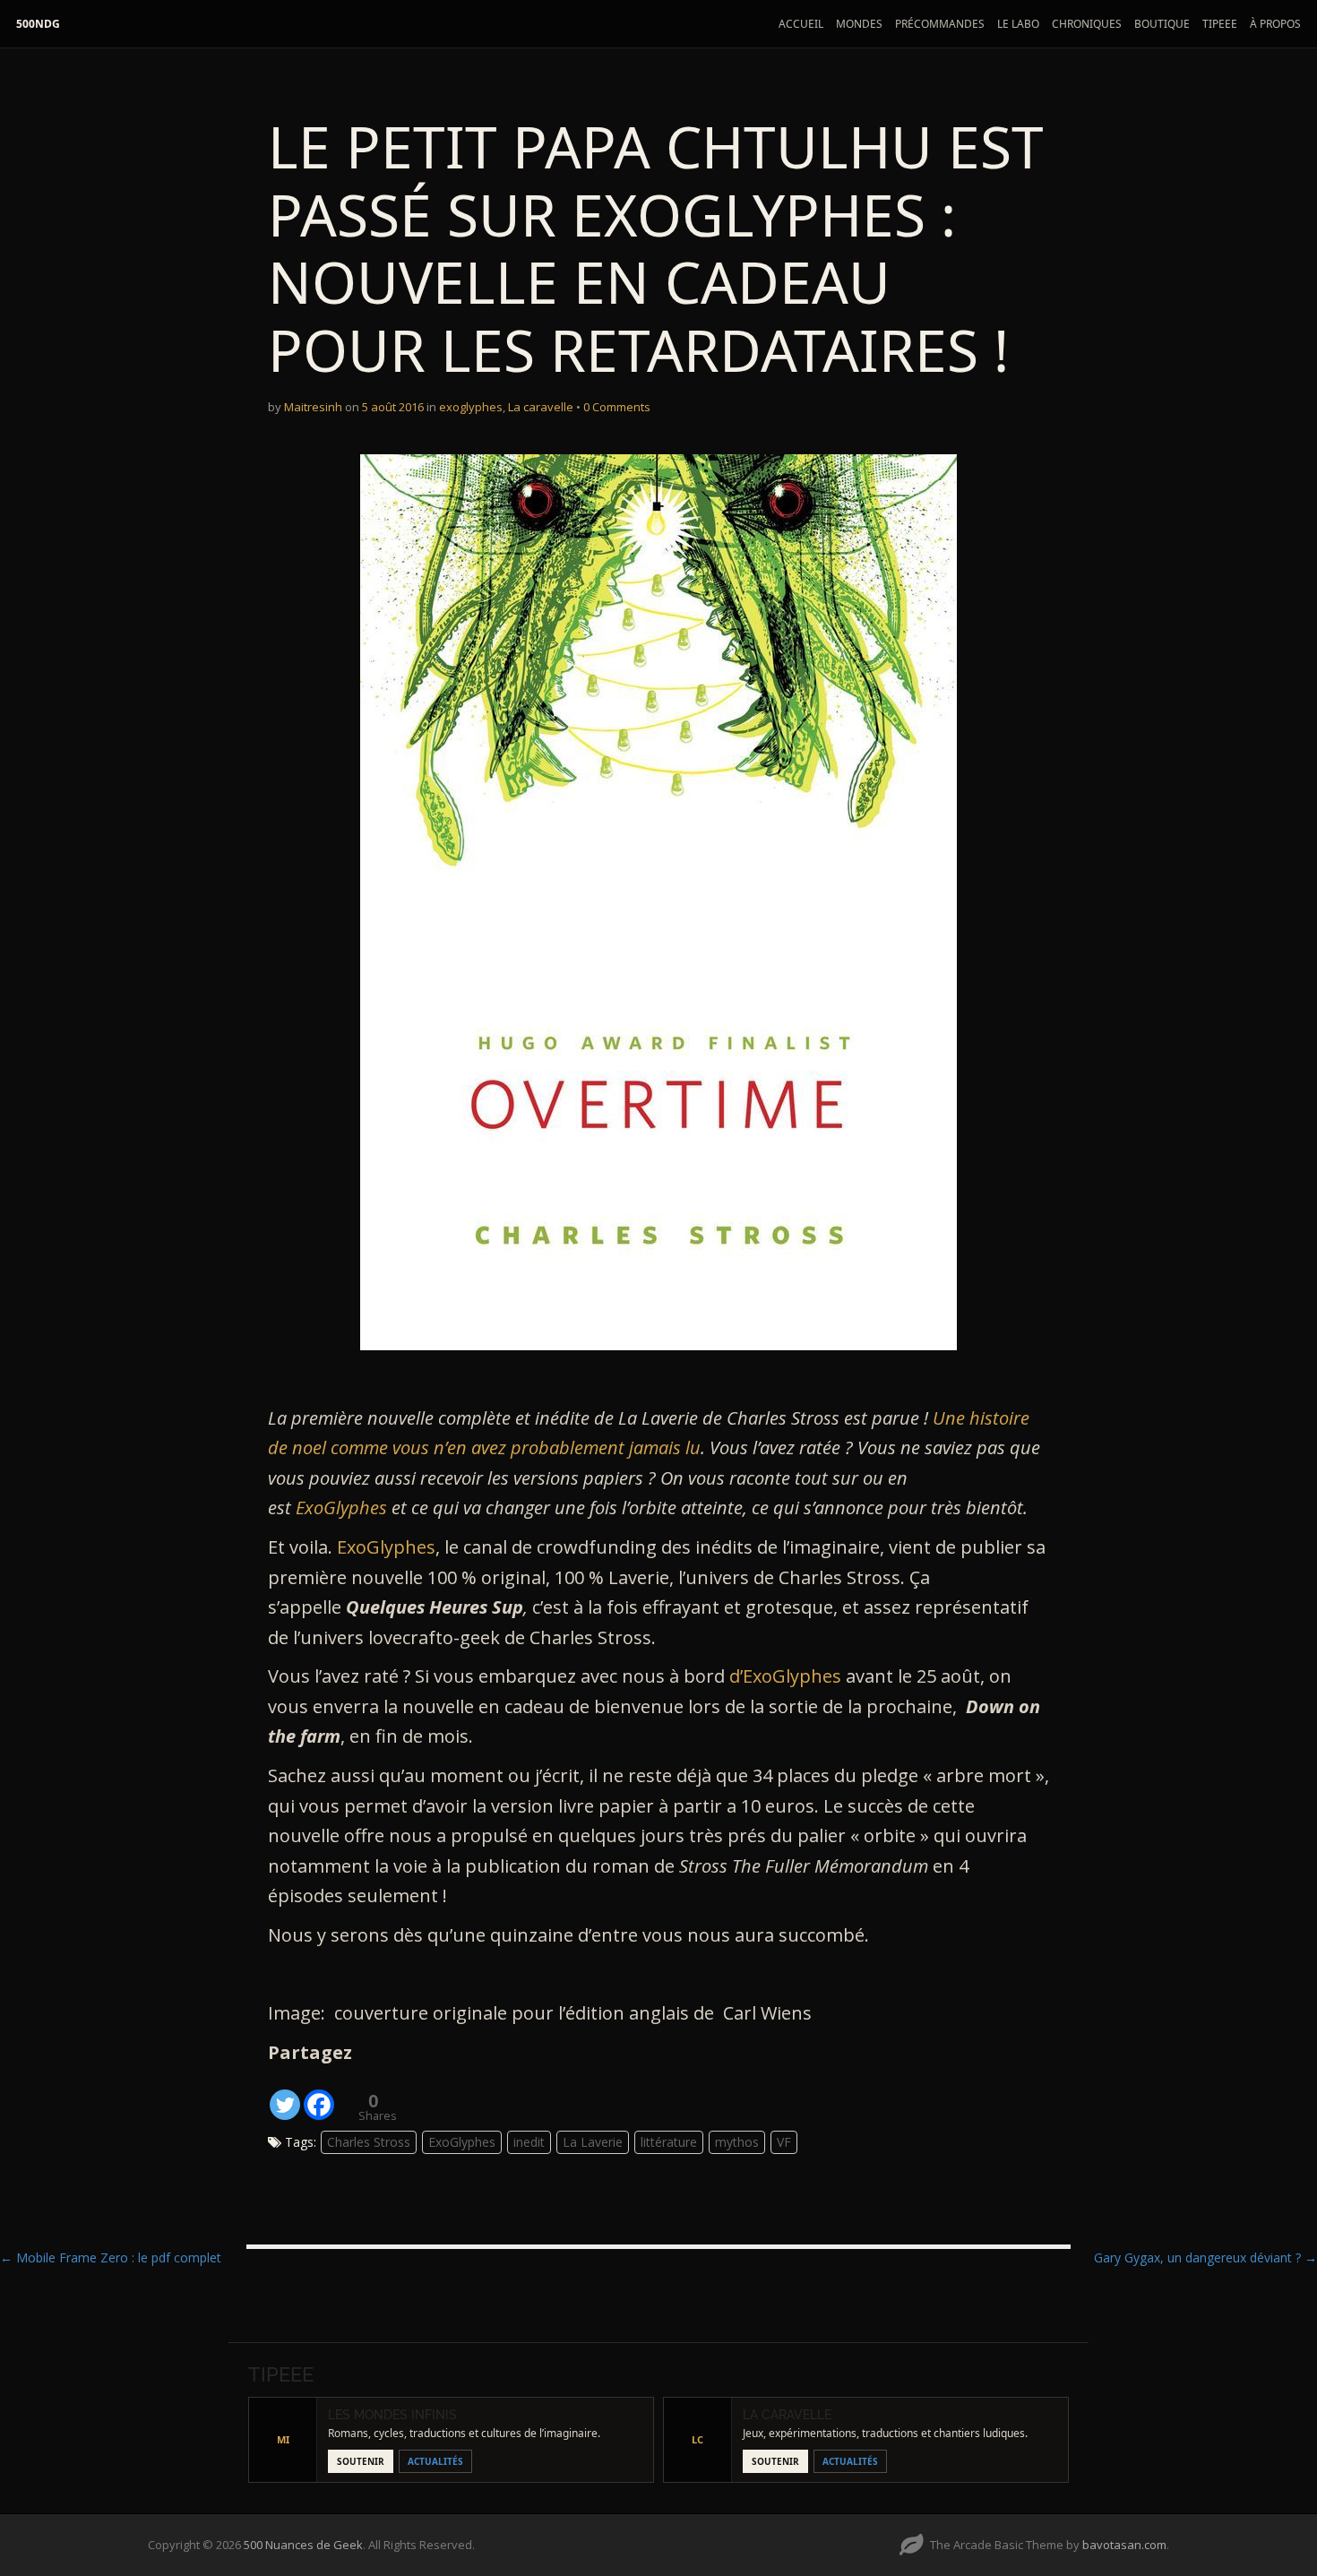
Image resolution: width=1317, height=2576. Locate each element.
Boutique (1162, 24)
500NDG (38, 24)
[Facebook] (319, 2094)
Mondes (859, 24)
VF (784, 2142)
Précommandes (940, 24)
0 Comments (617, 407)
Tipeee (1220, 24)
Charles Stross (369, 2142)
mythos (737, 2142)
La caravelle (541, 407)
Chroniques (1087, 24)
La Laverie (593, 2142)
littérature (669, 2142)
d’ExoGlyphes (788, 1676)
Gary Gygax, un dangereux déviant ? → (1205, 2257)
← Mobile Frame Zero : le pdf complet (111, 2257)
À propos (1275, 24)
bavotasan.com (1124, 2545)
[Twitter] (285, 2094)
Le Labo (1018, 24)
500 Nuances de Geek (303, 2545)
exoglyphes (471, 407)
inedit (529, 2142)
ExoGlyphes (341, 1508)
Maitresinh (313, 407)
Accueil (801, 24)
